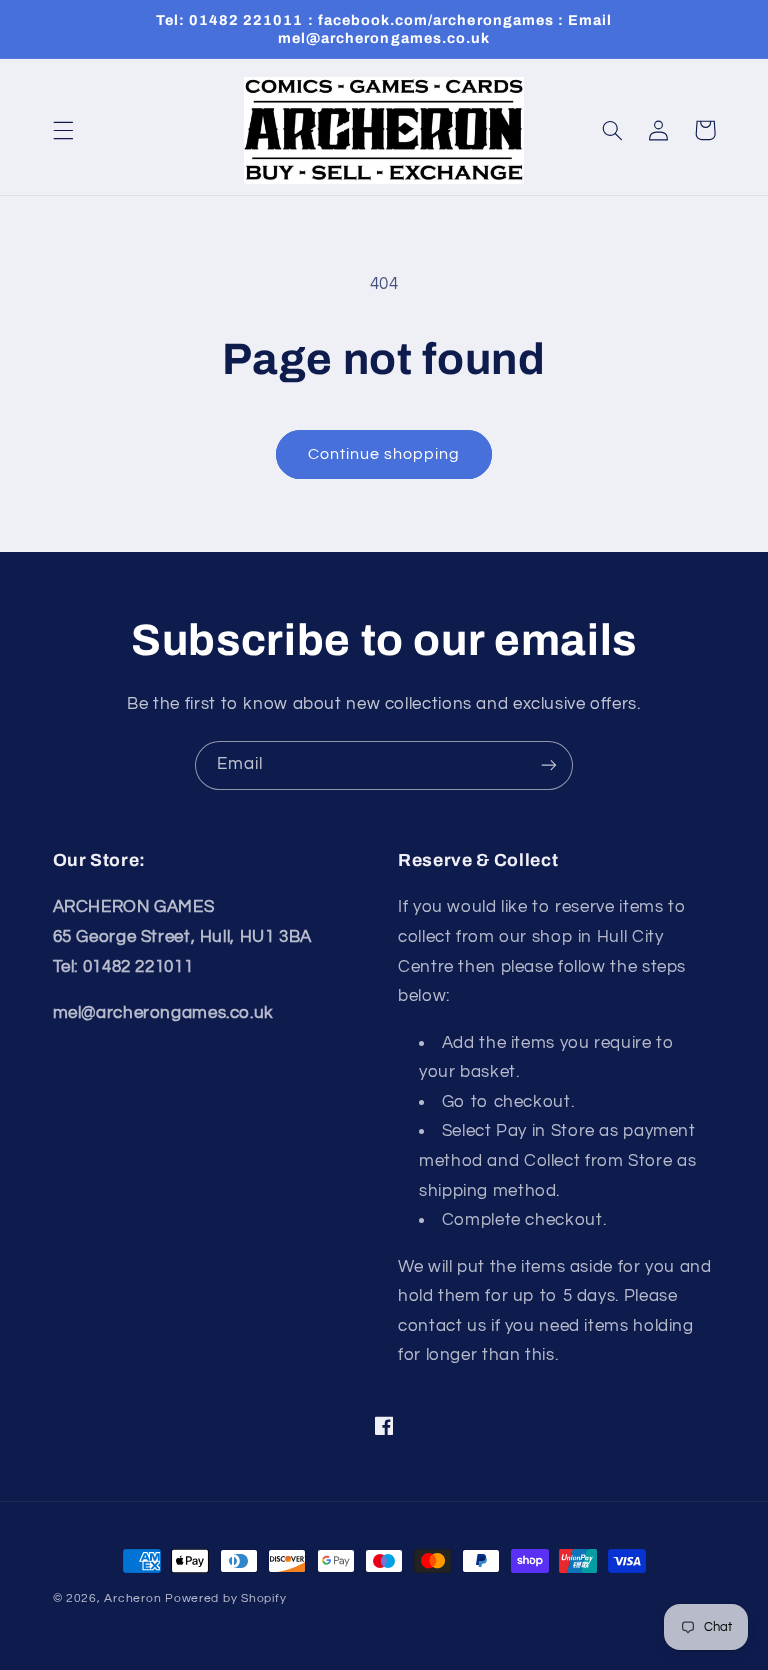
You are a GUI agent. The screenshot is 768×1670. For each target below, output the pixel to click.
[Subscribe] (549, 765)
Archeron (132, 1598)
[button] (63, 130)
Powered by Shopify (225, 1598)
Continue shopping (384, 454)
